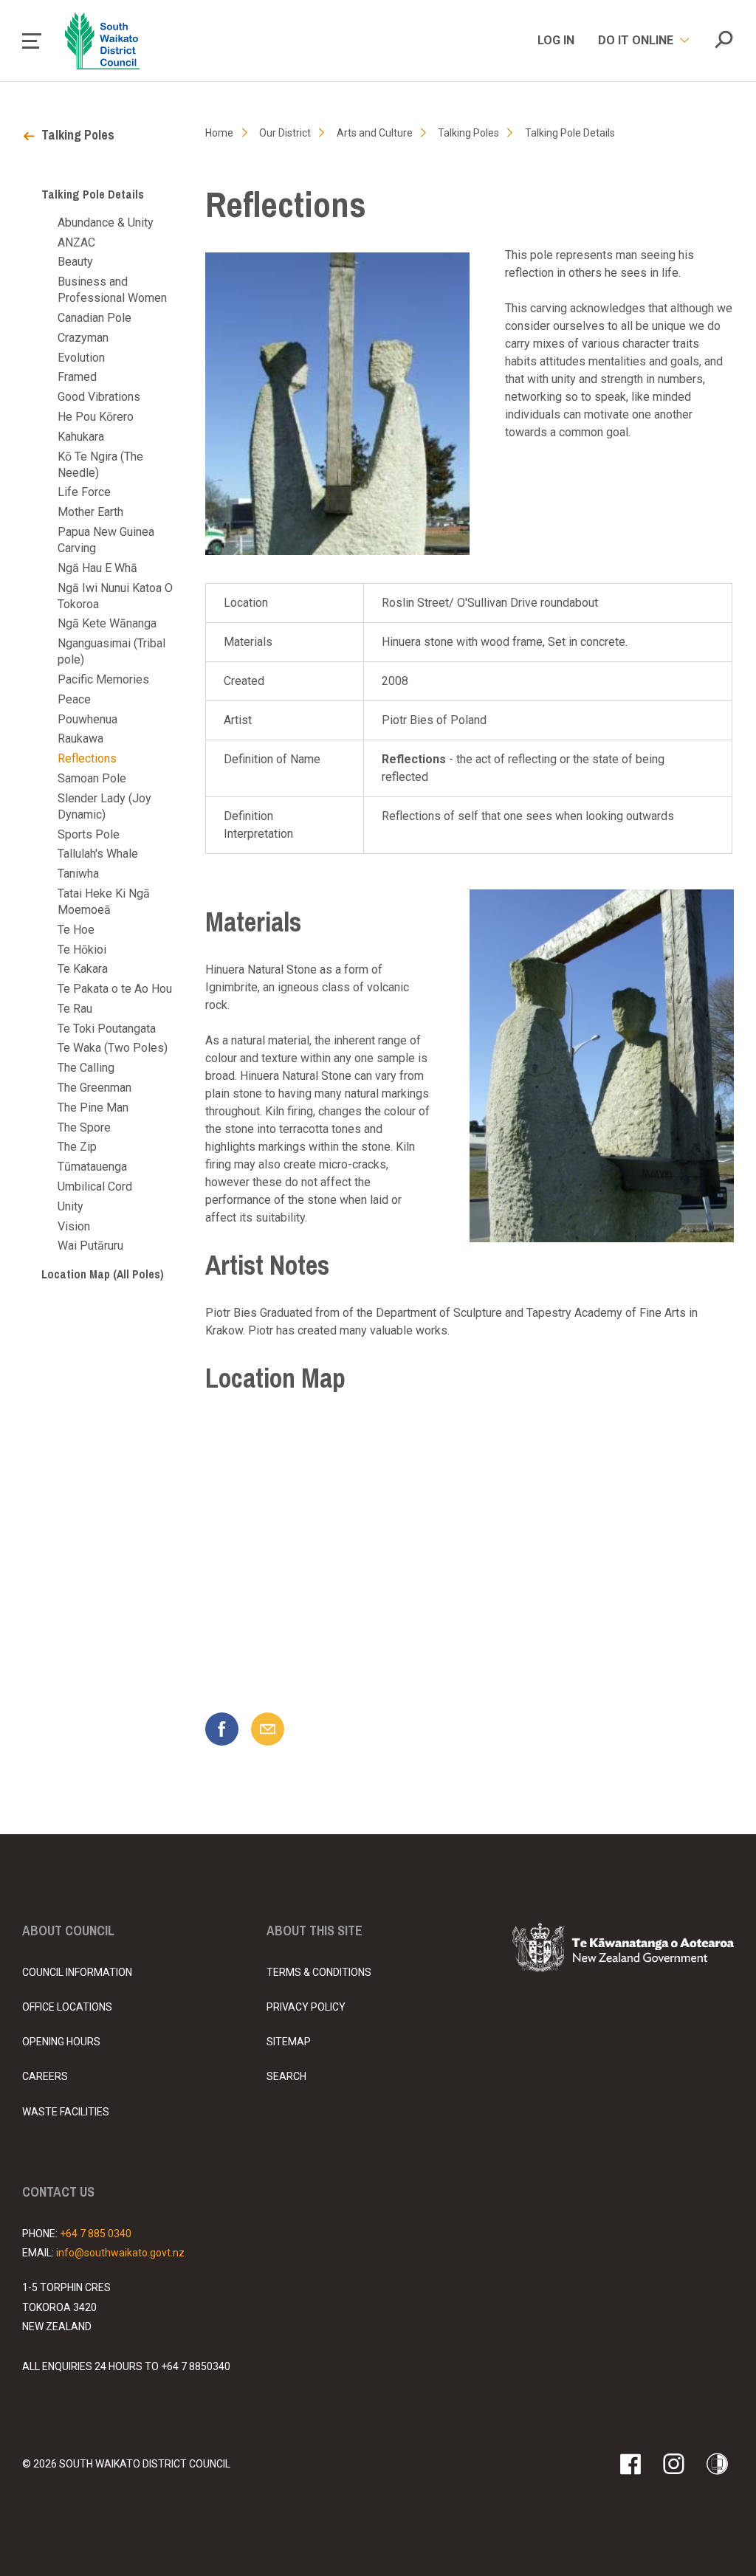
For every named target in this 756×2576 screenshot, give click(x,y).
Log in (556, 40)
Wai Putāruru (90, 1246)
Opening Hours (61, 2042)
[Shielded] (717, 2464)
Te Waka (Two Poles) (113, 1048)
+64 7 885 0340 (96, 2234)
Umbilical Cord (95, 1187)
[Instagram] (674, 2464)
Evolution (81, 358)
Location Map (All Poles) (103, 1274)
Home (219, 133)
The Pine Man (93, 1108)
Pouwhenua (87, 719)
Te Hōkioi (82, 950)
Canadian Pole (94, 318)
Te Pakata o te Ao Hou (115, 989)
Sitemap (289, 2042)
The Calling (86, 1068)
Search (286, 2076)
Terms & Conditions (319, 1972)
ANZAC (76, 242)
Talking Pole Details (93, 194)
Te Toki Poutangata (107, 1029)
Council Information (77, 1972)
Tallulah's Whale (98, 854)
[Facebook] (630, 2464)
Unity (71, 1206)
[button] (32, 41)
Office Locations (67, 2007)
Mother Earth (90, 512)
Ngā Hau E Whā (97, 568)
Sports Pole (89, 834)
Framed (77, 377)
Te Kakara (83, 969)
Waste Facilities (66, 2112)
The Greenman (94, 1088)
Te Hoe (76, 930)
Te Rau (75, 1009)
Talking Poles (78, 135)
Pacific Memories (103, 679)
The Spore (84, 1127)
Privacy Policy (306, 2007)
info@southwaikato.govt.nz (120, 2253)
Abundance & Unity (106, 223)
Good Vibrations (99, 397)
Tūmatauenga (92, 1167)
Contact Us (58, 2192)
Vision (74, 1226)
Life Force (84, 492)
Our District (285, 133)
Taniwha (78, 874)
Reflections (87, 758)
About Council (68, 1931)
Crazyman (83, 338)
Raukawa (80, 738)
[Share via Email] (268, 1729)
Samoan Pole (92, 778)
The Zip (77, 1147)
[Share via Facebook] (222, 1729)
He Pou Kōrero (96, 417)
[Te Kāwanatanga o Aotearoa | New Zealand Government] (623, 1950)
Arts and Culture (375, 133)
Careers (45, 2076)
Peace (74, 699)
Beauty (75, 262)
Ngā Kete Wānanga (107, 623)
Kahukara (81, 437)
